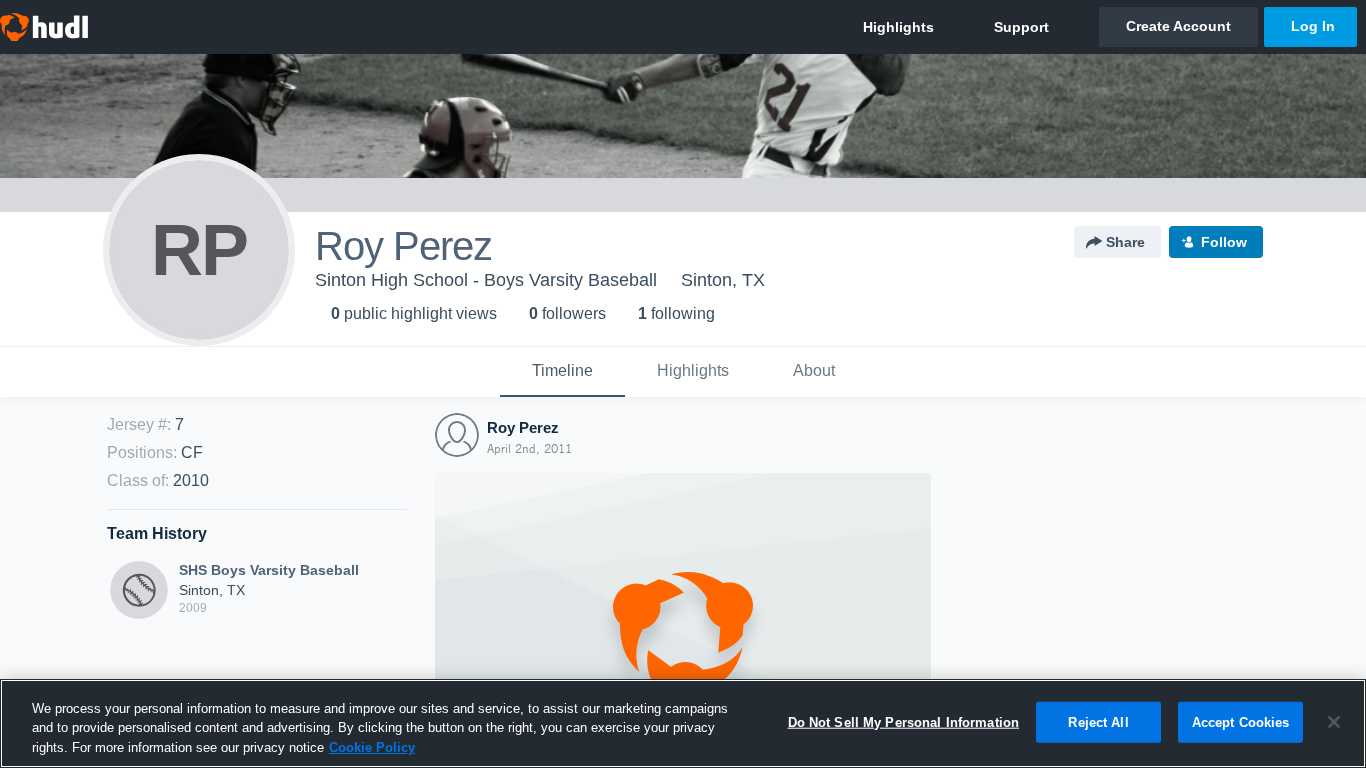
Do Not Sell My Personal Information (904, 721)
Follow (1224, 242)
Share (1125, 242)
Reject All (1098, 721)
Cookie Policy (372, 747)
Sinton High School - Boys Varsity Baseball (486, 280)
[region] (683, 723)
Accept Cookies (1241, 721)
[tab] (562, 372)
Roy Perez (523, 427)
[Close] (1334, 722)
